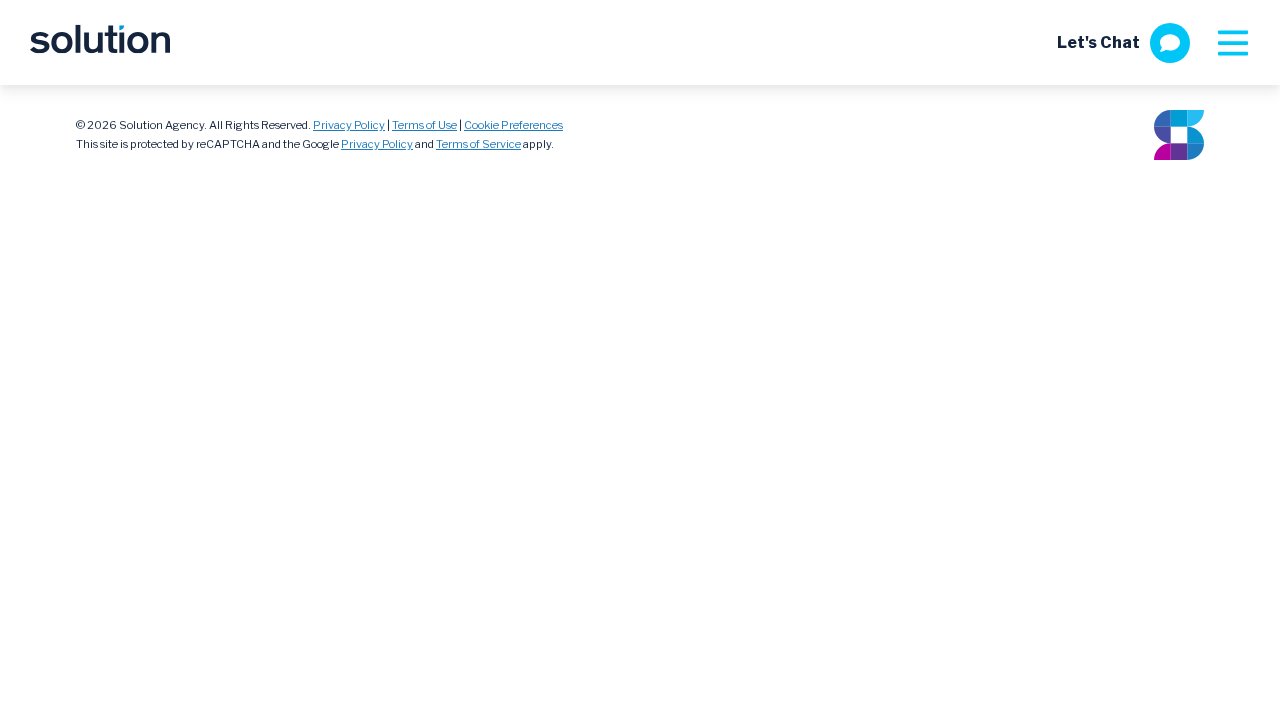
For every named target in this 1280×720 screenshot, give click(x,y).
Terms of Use (424, 125)
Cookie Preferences (513, 125)
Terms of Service (478, 144)
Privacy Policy (349, 125)
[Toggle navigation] (1232, 42)
